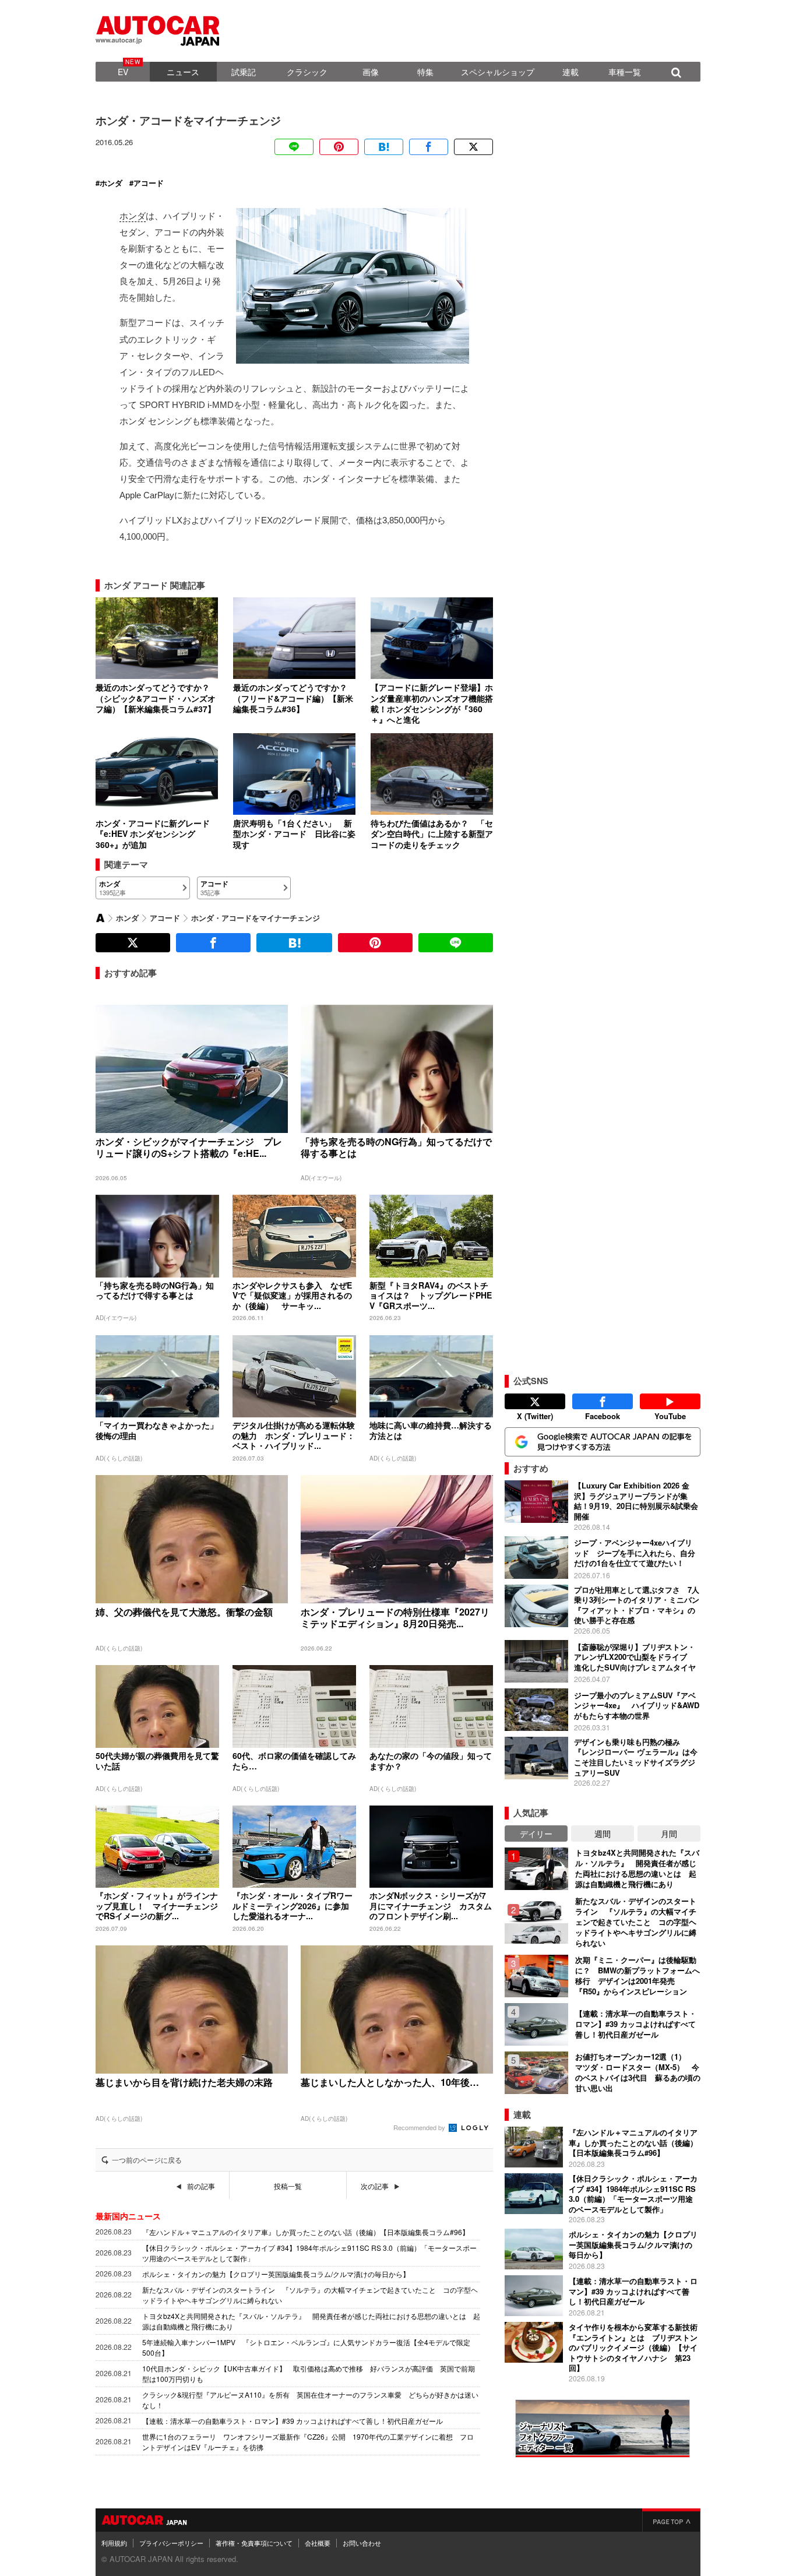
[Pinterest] (339, 147)
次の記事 (375, 2186)
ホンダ (111, 183)
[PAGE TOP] (671, 2520)
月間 (669, 1834)
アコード (149, 183)
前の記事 (201, 2186)
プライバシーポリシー (171, 2543)
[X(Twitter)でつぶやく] (473, 147)
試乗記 (244, 72)
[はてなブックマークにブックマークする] (384, 147)
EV (123, 72)
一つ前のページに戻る (147, 2160)
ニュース (183, 72)
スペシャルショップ (498, 72)
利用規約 (114, 2543)
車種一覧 (625, 72)
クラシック (307, 72)
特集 (425, 72)
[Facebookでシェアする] (429, 147)
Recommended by (420, 2127)
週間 (603, 1834)
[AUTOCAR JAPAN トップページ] (100, 918)
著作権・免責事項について (254, 2543)
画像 (371, 72)
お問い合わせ (362, 2543)
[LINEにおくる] (294, 147)
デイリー (536, 1834)
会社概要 (318, 2543)
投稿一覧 (288, 2186)
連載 (570, 72)
